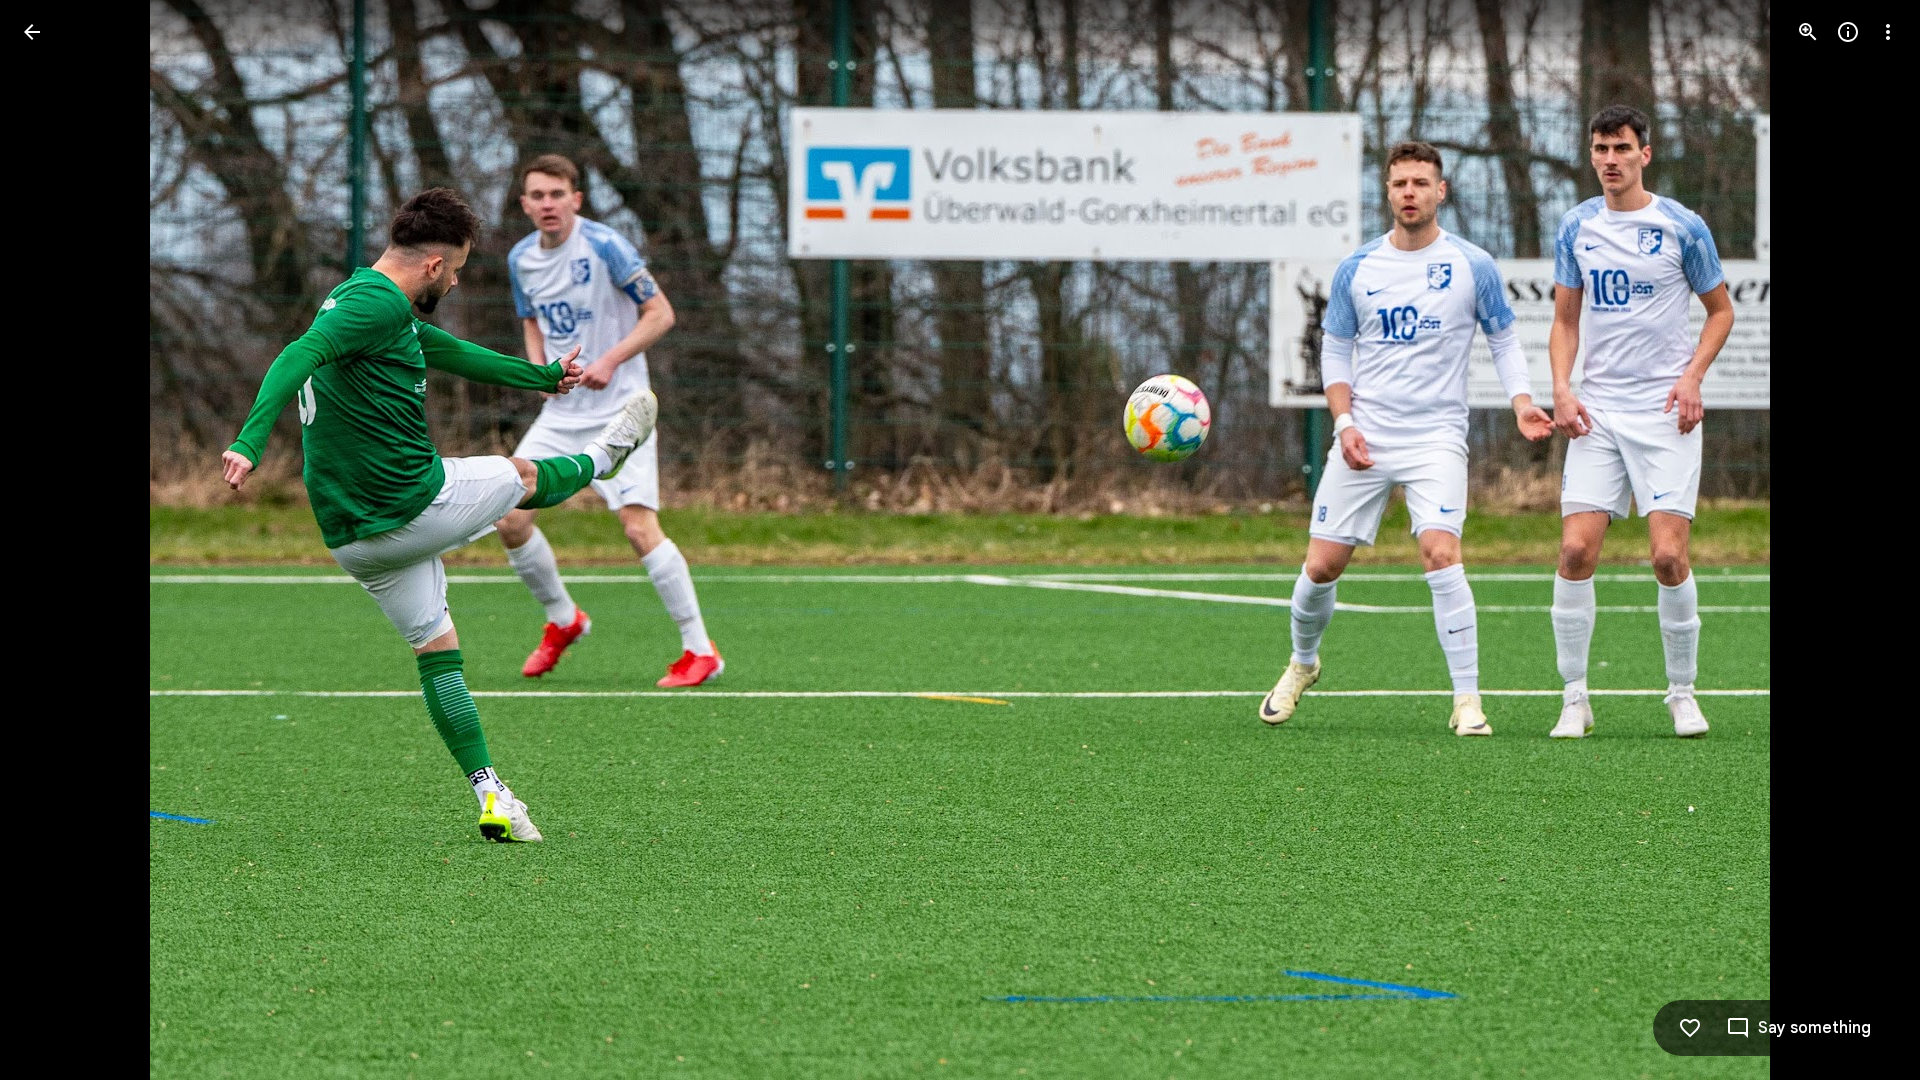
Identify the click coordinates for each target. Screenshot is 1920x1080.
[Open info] (1848, 32)
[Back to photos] (32, 32)
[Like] (1690, 1028)
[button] (56, 540)
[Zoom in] (1808, 32)
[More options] (1888, 32)
